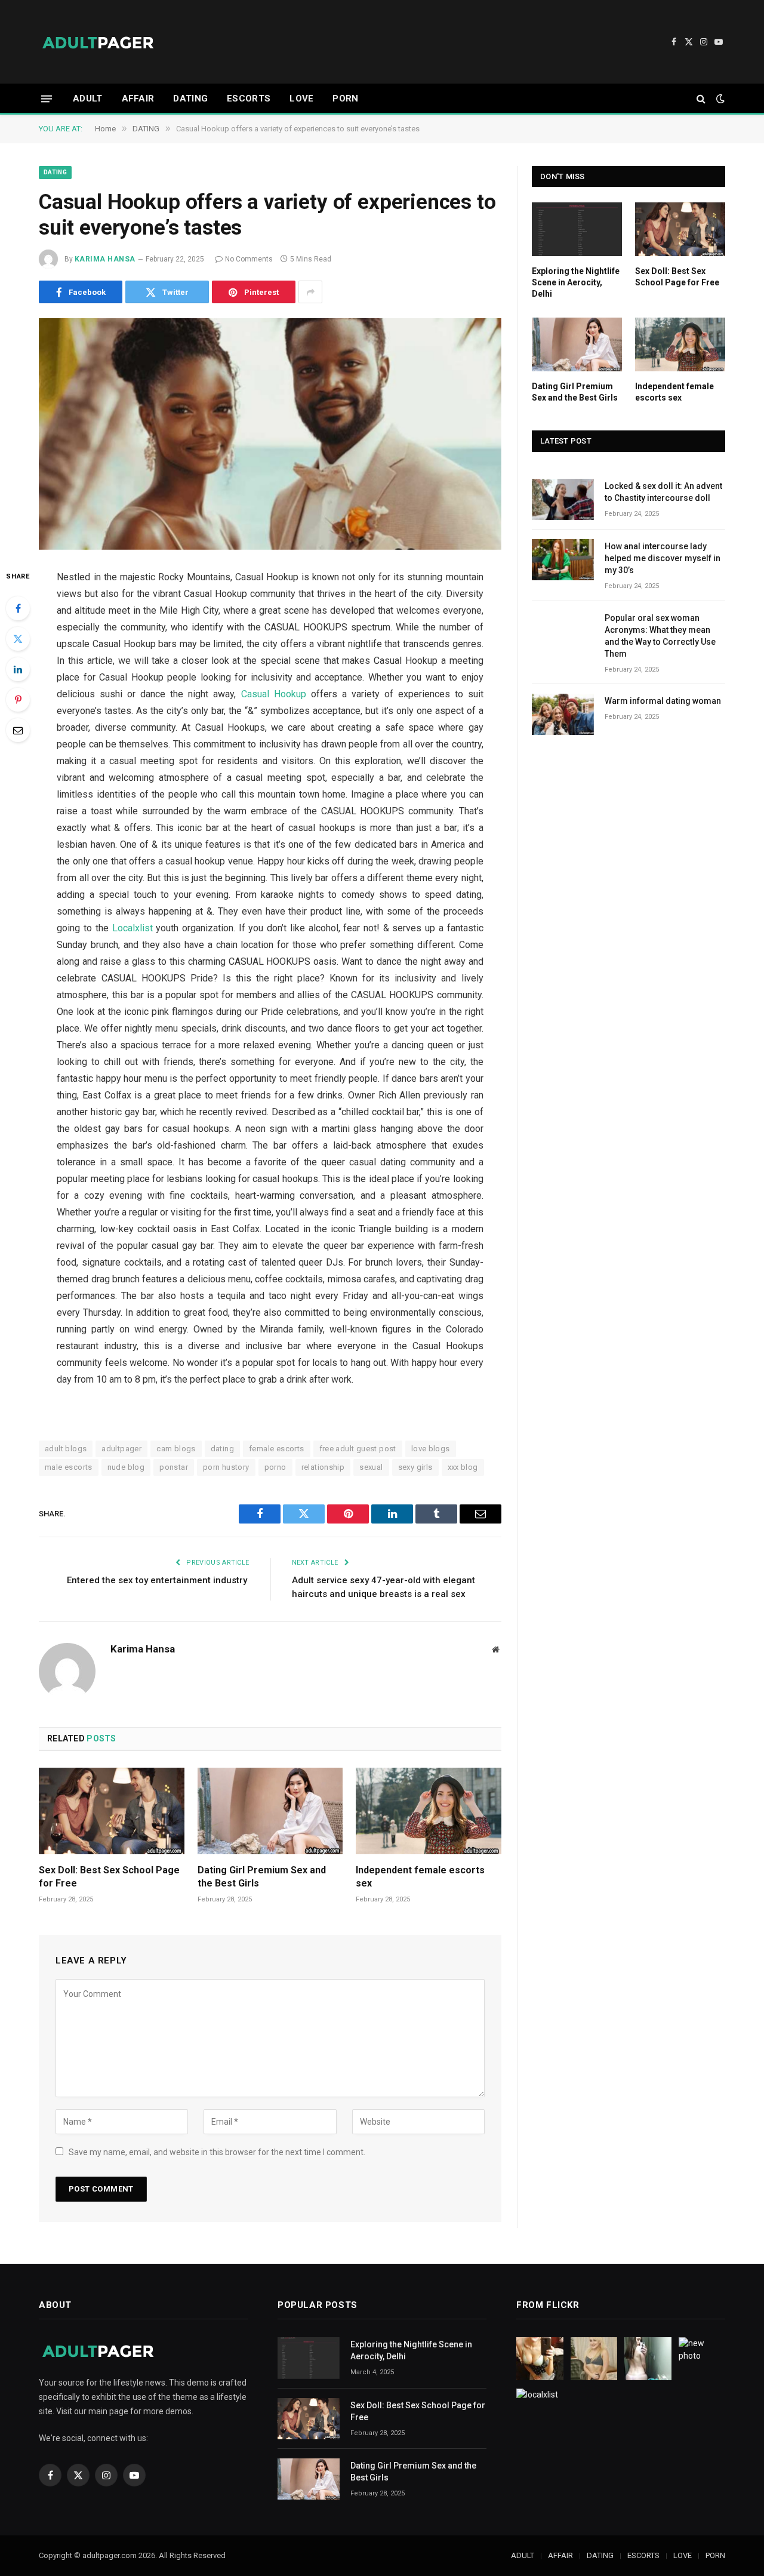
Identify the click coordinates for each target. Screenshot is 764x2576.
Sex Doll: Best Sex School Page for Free (109, 1877)
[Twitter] (18, 639)
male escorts (69, 1467)
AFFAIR (138, 99)
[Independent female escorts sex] (429, 1811)
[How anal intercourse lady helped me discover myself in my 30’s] (563, 560)
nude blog (126, 1467)
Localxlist (133, 928)
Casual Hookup (274, 694)
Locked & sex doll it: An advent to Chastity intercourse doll (663, 492)
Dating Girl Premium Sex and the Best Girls (262, 1877)
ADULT (88, 99)
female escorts (276, 1449)
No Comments (249, 259)
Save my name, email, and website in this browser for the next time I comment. (217, 2152)
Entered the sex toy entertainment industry (158, 1580)
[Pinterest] (18, 700)
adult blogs (66, 1449)
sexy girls (415, 1467)
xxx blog (463, 1467)
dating (222, 1449)
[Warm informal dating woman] (563, 714)
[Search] (701, 99)
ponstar (174, 1467)
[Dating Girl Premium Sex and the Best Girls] (270, 1811)
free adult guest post (358, 1449)
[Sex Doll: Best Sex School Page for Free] (112, 1811)
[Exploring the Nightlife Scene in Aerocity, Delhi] (577, 229)
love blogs (431, 1449)
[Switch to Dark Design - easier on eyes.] (719, 99)
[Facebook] (18, 608)
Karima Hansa (105, 259)
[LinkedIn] (18, 669)
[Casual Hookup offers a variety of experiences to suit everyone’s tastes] (270, 434)
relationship (323, 1467)
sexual (371, 1467)
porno (275, 1467)
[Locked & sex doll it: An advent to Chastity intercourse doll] (563, 499)
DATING (190, 99)
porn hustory (226, 1467)
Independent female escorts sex (420, 1877)
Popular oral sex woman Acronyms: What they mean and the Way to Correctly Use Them (660, 636)
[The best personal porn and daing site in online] (98, 42)
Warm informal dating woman (663, 701)
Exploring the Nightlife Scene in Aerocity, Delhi (576, 282)
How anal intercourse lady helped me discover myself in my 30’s (663, 558)
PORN (345, 99)
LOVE (301, 99)
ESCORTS (249, 99)
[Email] (18, 730)
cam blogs (176, 1449)
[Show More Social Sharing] (310, 292)
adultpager (121, 1449)
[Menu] (47, 98)
